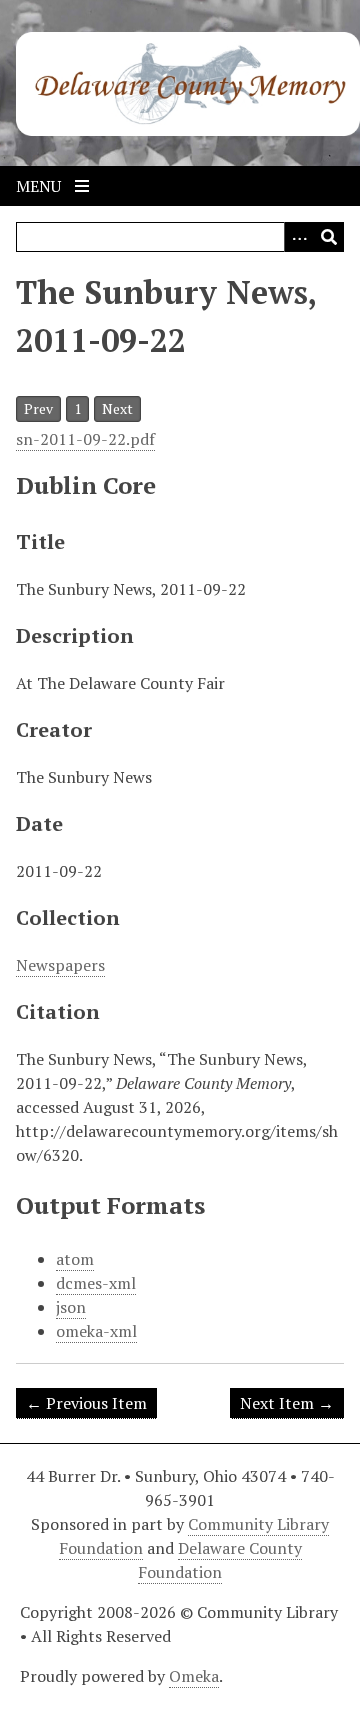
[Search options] (299, 237)
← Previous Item (86, 1403)
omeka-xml (96, 1331)
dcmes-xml (96, 1283)
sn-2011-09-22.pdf (85, 439)
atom (75, 1259)
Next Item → (287, 1403)
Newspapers (60, 965)
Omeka (194, 1676)
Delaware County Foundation (220, 1560)
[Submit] (329, 237)
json (71, 1307)
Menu (40, 186)
